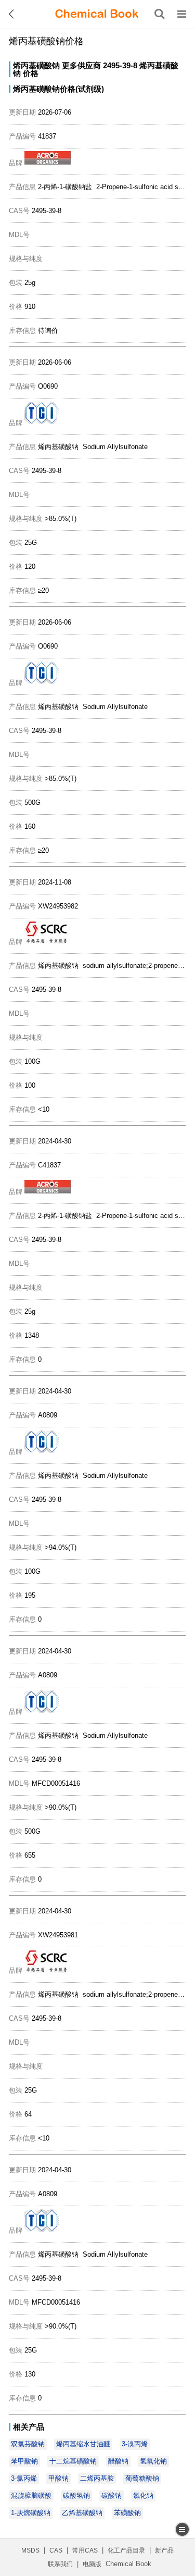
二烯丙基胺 (97, 2478)
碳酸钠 (112, 2496)
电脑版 (92, 2564)
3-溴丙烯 (135, 2444)
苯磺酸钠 (127, 2513)
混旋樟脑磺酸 (31, 2496)
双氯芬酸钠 (28, 2444)
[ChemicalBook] (97, 14)
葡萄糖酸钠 (142, 2478)
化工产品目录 (126, 2550)
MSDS (30, 2550)
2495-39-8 (120, 65)
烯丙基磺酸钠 (36, 65)
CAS (56, 2550)
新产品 (164, 2550)
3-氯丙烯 (24, 2478)
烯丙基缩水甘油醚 (83, 2444)
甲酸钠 (58, 2478)
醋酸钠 (118, 2461)
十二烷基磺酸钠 (73, 2461)
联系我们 (60, 2564)
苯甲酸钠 (24, 2461)
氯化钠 (143, 2496)
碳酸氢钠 (76, 2496)
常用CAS (85, 2550)
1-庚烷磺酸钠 (31, 2513)
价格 (31, 73)
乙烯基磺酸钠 (82, 2513)
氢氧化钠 (153, 2461)
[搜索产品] (160, 14)
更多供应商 (81, 65)
